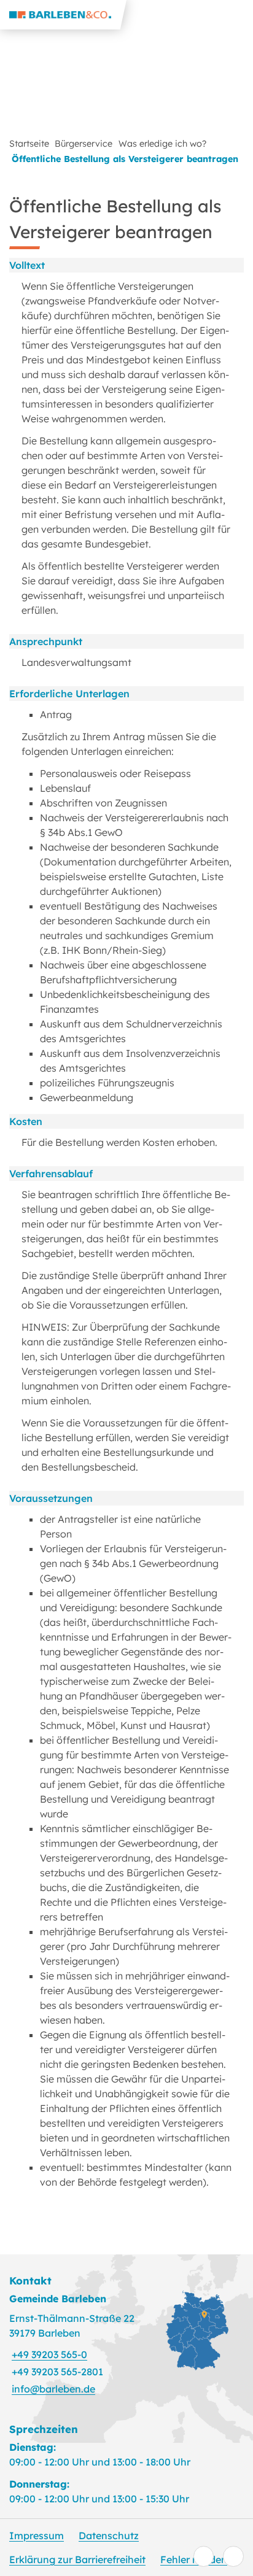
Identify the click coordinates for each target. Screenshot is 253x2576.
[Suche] (209, 15)
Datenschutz (109, 2535)
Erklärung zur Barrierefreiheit (77, 2559)
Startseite (29, 144)
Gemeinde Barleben (58, 2299)
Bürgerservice (84, 144)
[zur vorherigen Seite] (204, 2556)
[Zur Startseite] (63, 15)
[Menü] (238, 15)
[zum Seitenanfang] (233, 2556)
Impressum (37, 2535)
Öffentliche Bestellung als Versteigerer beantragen (125, 159)
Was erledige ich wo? (162, 144)
